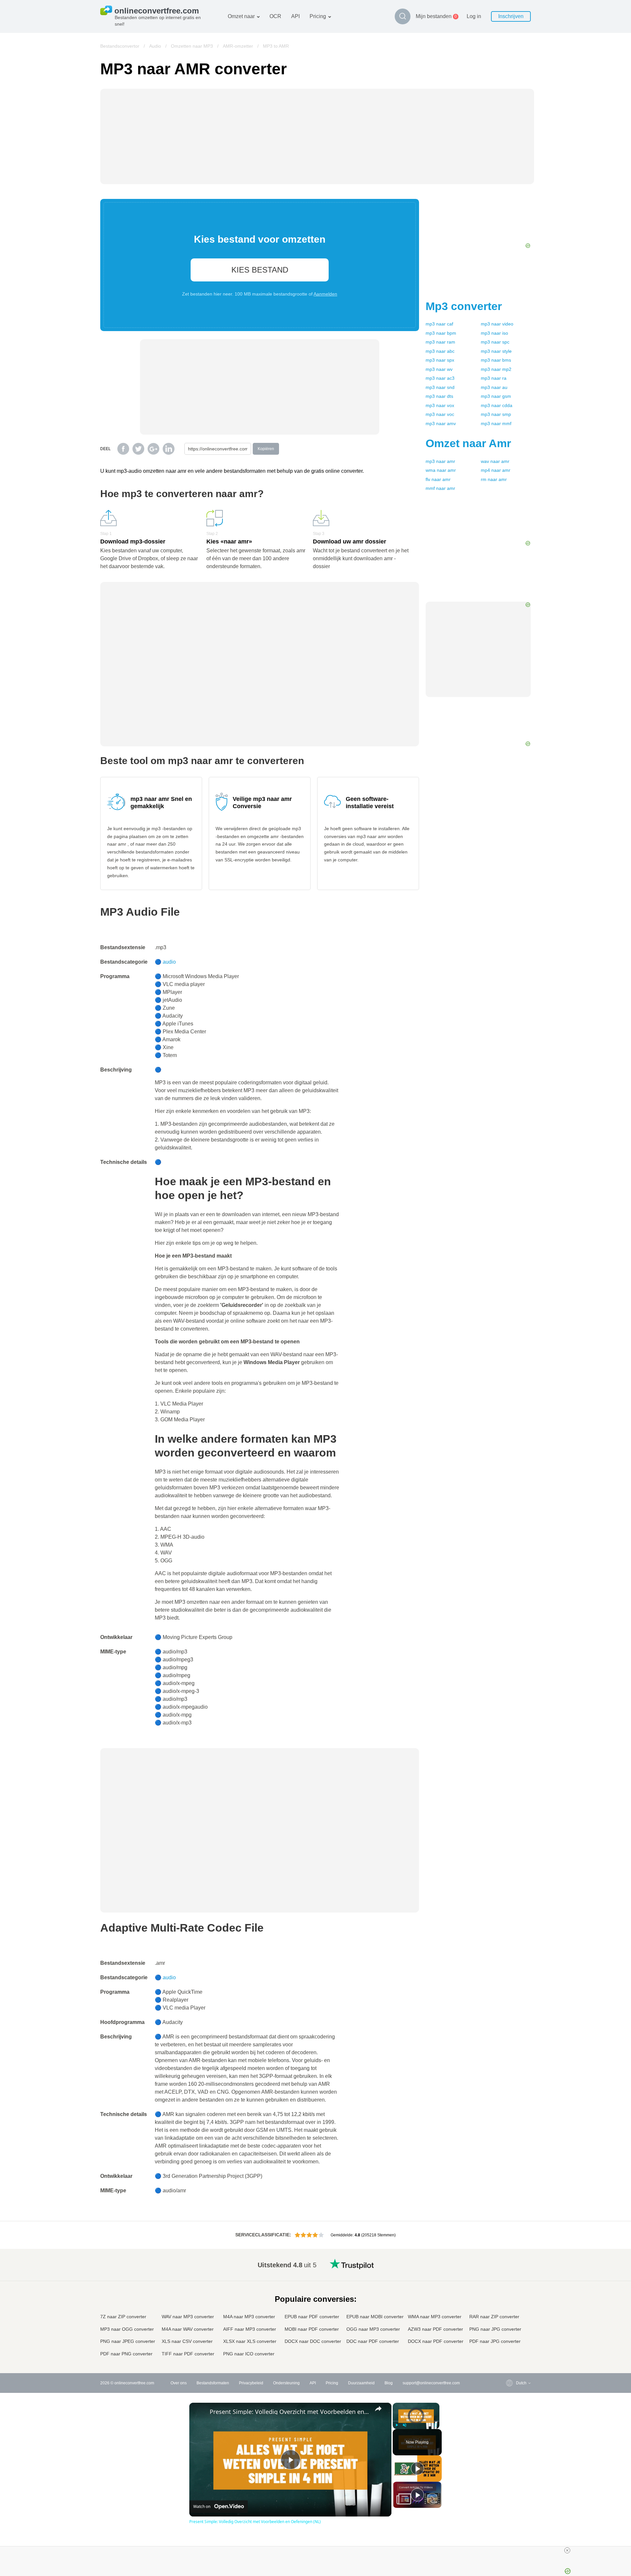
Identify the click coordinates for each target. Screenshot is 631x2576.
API (295, 16)
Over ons (179, 2383)
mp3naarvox (440, 405)
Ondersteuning (286, 2383)
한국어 (509, 2348)
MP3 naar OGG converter (127, 2329)
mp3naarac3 (440, 378)
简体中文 (511, 2341)
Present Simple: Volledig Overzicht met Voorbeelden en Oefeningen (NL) (289, 2412)
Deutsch (510, 2289)
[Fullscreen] (435, 2425)
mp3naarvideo (497, 324)
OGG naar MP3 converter (373, 2329)
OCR (275, 16)
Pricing (318, 16)
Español (510, 2283)
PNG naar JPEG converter (128, 2341)
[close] (567, 2550)
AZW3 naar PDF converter (435, 2329)
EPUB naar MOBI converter (375, 2317)
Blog (389, 2383)
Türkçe (509, 2335)
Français (511, 2296)
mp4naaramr (496, 470)
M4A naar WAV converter (188, 2329)
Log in (474, 16)
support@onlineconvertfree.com (431, 2383)
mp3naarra (494, 378)
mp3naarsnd (440, 387)
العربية (508, 2277)
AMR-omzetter (238, 46)
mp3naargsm (496, 396)
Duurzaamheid (361, 2383)
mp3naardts (439, 396)
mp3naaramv (441, 423)
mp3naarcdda (497, 405)
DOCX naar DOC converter (313, 2341)
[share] (378, 2409)
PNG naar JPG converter (495, 2329)
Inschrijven (511, 16)
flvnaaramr (438, 479)
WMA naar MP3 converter (435, 2317)
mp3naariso (494, 333)
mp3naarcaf (439, 324)
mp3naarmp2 (496, 369)
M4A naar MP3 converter (249, 2317)
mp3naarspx (440, 360)
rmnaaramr (494, 479)
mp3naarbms (496, 360)
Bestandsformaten (213, 2383)
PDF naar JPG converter (495, 2341)
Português (512, 2322)
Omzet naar (241, 16)
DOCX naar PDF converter (436, 2341)
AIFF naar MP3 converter (250, 2329)
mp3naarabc (440, 351)
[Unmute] (405, 2425)
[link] (200, 2413)
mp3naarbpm (441, 333)
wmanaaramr (441, 470)
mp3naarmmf (496, 423)
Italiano (509, 2309)
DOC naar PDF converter (373, 2341)
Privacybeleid (251, 2383)
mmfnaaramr (440, 488)
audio (169, 962)
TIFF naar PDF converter (188, 2354)
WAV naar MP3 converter (188, 2317)
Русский (510, 2270)
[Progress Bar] (416, 2421)
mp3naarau (494, 387)
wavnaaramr (495, 461)
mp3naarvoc (440, 414)
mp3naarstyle (496, 351)
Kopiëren (266, 449)
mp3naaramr (440, 461)
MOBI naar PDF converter (312, 2329)
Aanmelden (325, 294)
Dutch (508, 2329)
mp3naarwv (439, 369)
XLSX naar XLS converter (250, 2341)
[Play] (397, 2425)
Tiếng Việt (512, 2315)
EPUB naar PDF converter (312, 2317)
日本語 (509, 2303)
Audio (155, 46)
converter (464, 306)
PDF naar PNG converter (126, 2354)
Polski (508, 2354)
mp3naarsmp (496, 414)
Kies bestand (260, 270)
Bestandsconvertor (120, 46)
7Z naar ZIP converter (123, 2317)
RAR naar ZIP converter (494, 2317)
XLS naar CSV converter (187, 2341)
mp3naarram (440, 342)
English (510, 2264)
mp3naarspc (495, 342)
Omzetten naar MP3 (192, 46)
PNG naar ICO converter (249, 2354)
